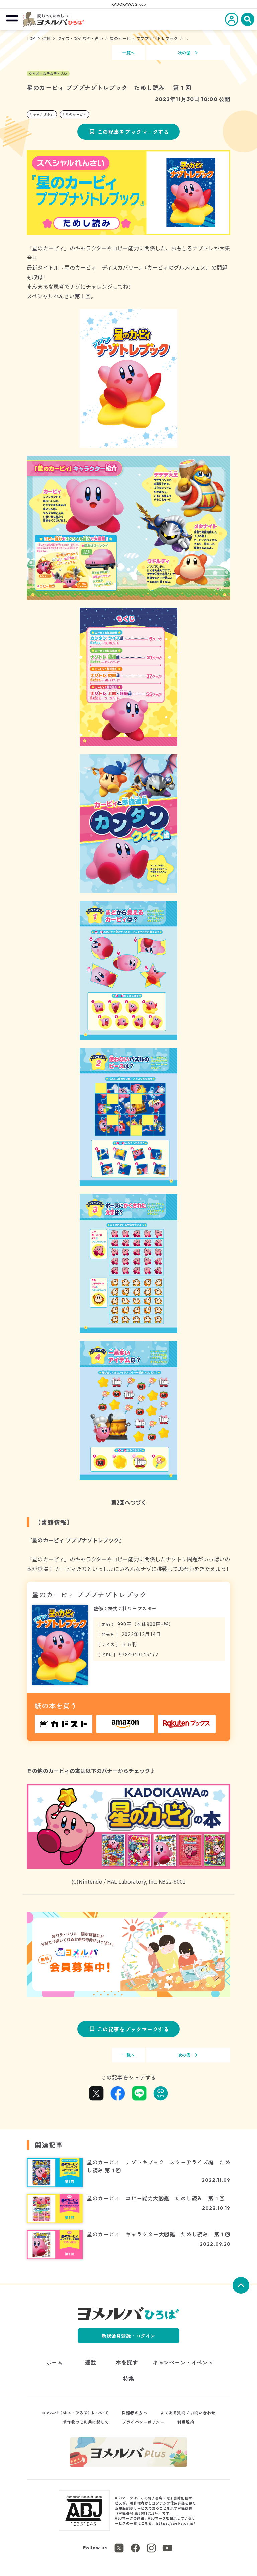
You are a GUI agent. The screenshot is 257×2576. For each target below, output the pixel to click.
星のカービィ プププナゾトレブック (144, 38)
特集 (129, 2378)
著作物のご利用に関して (86, 2422)
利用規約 (186, 2422)
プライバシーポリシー (143, 2422)
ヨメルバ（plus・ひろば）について (75, 2412)
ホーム (55, 2362)
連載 (46, 38)
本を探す (127, 2362)
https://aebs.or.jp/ (176, 2523)
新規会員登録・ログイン (128, 2336)
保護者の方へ (134, 2412)
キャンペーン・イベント (183, 2362)
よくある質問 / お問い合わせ (188, 2412)
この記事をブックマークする (133, 132)
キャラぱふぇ (43, 114)
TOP (31, 38)
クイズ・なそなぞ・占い (80, 38)
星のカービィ (76, 114)
